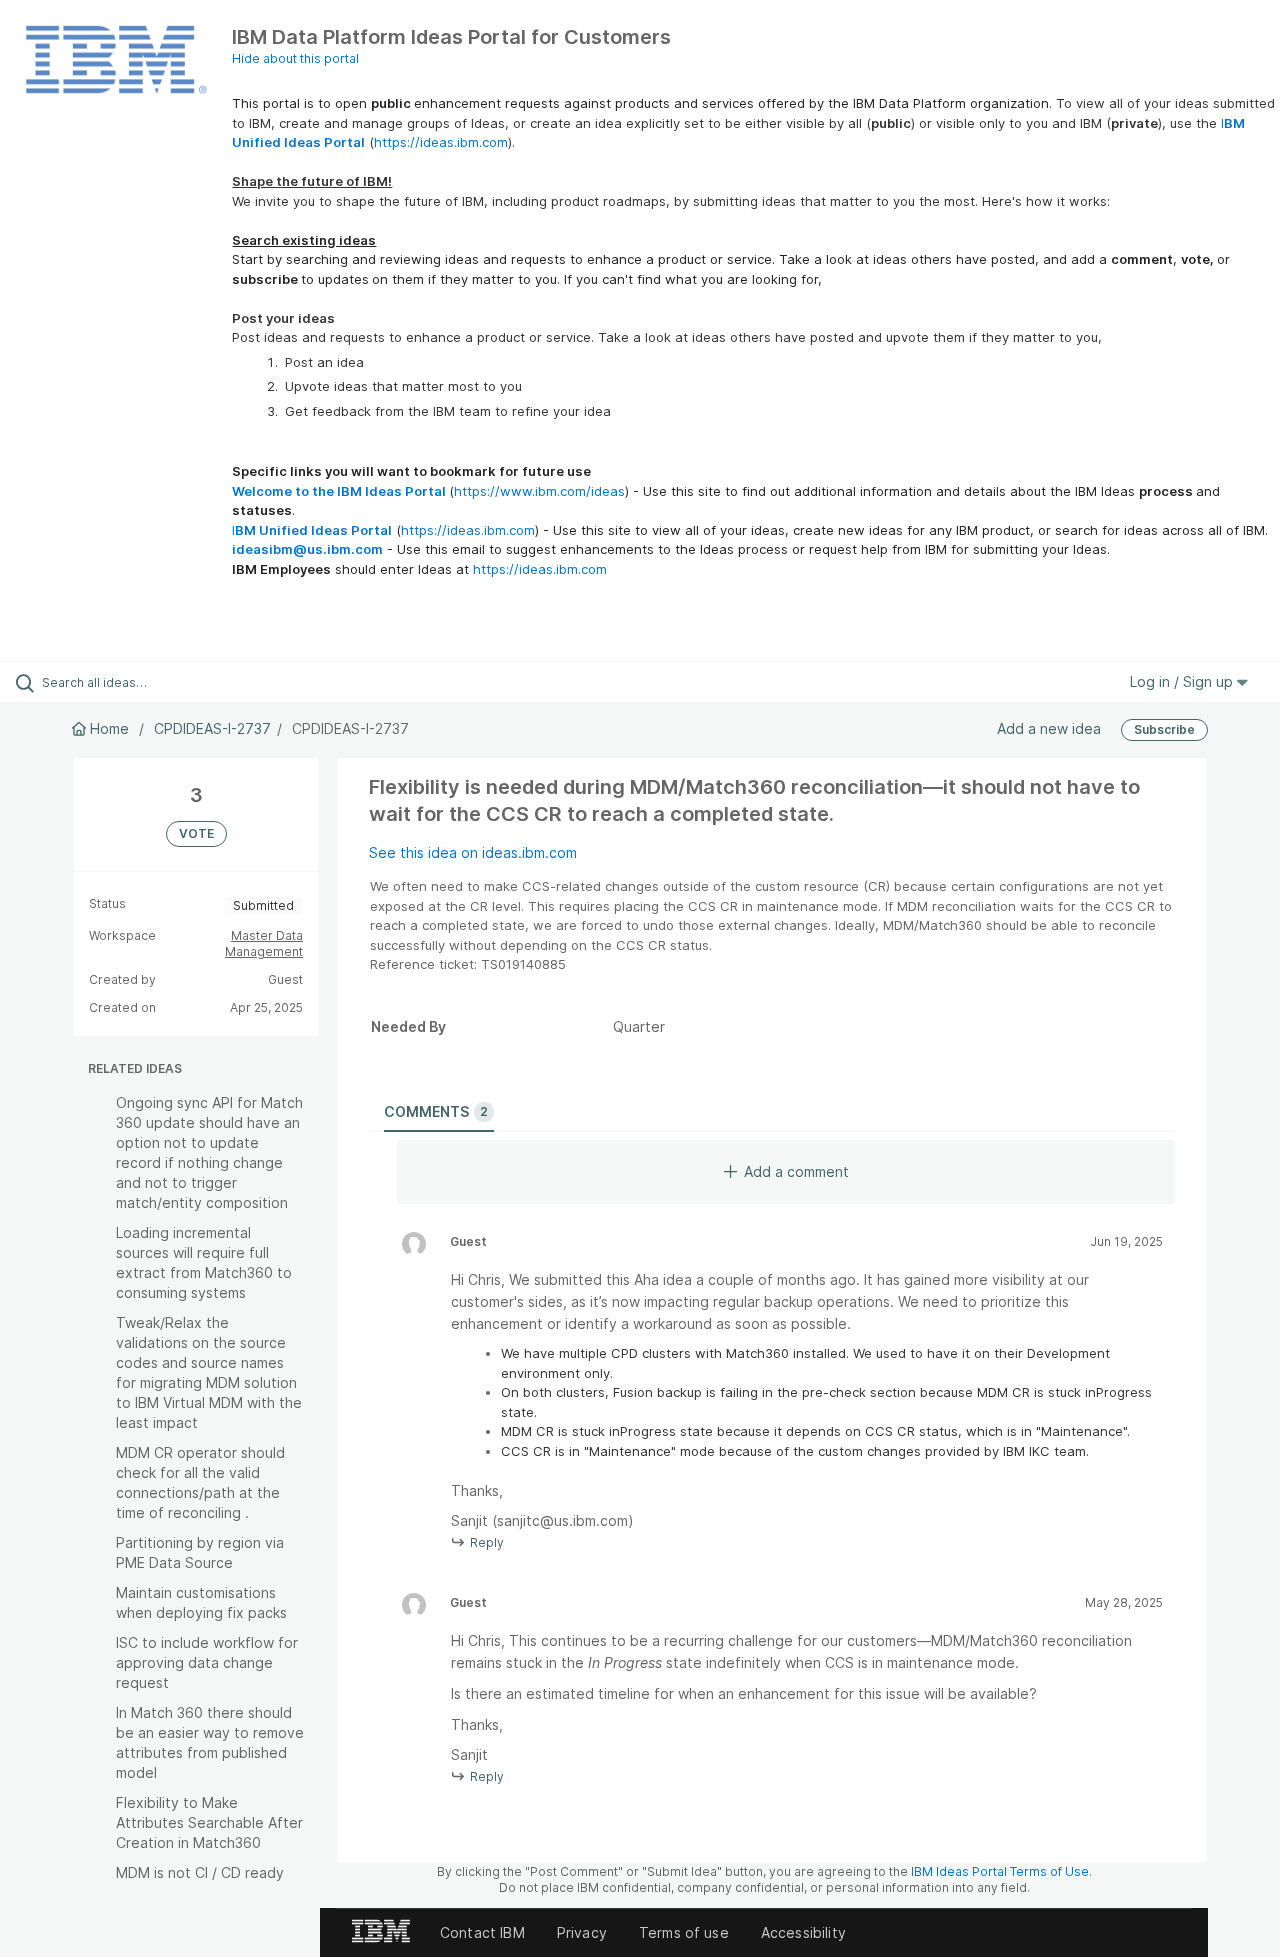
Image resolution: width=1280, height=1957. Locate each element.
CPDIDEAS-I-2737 (212, 728)
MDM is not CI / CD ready (200, 1872)
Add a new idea (1049, 728)
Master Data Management (264, 943)
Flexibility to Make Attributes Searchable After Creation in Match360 (209, 1822)
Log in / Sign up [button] (1183, 681)
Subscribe (1164, 729)
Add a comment (796, 1171)
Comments (436, 1111)
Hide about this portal (295, 58)
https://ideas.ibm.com (441, 142)
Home (109, 728)
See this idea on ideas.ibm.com (473, 852)
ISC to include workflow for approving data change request (207, 1662)
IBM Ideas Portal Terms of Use (1000, 1871)
